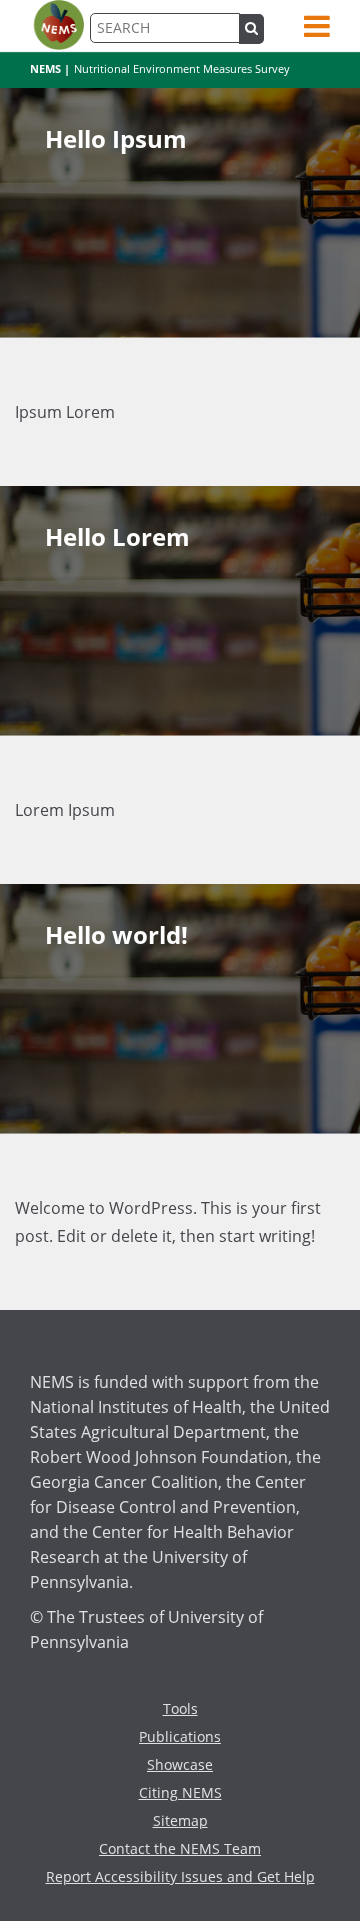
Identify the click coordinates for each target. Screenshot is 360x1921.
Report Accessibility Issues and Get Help (180, 1876)
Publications (180, 1736)
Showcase (180, 1764)
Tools (180, 1708)
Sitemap (180, 1820)
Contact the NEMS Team (180, 1848)
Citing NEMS (180, 1792)
